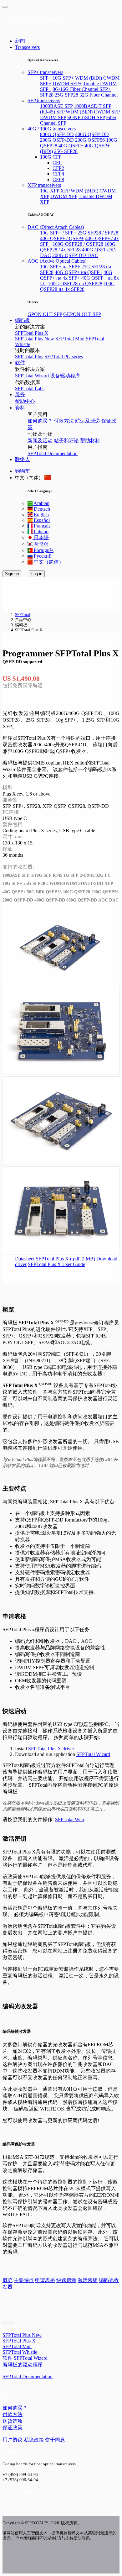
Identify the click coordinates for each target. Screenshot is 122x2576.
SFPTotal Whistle (20, 2352)
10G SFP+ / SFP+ (58, 233)
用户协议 (13, 2440)
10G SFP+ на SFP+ (60, 267)
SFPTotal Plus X (32, 333)
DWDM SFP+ (67, 84)
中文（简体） (48, 562)
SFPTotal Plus (29, 357)
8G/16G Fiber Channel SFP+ (82, 89)
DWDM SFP (53, 117)
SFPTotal (23, 615)
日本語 (41, 537)
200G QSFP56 (90, 140)
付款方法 (64, 421)
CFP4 (58, 174)
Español (41, 520)
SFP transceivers (44, 100)
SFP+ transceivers (45, 72)
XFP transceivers (44, 185)
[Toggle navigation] (5, 7)
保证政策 (13, 2428)
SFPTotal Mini (70, 339)
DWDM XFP (64, 196)
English (41, 515)
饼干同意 (55, 2440)
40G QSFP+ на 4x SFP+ (76, 275)
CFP (57, 163)
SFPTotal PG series (64, 357)
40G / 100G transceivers (52, 129)
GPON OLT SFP (45, 314)
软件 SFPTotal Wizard (25, 2358)
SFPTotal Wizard (32, 376)
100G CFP (51, 157)
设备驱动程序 (65, 376)
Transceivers (27, 47)
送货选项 (13, 2421)
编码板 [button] (23, 320)
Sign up (12, 574)
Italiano (41, 531)
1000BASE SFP (56, 106)
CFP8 (58, 179)
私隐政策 (34, 2440)
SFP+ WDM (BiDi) (82, 78)
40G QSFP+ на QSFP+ (79, 272)
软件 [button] (20, 363)
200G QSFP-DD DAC (75, 255)
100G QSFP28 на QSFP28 (75, 284)
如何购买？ (40, 421)
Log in (37, 574)
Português (43, 550)
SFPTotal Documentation (53, 453)
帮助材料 (90, 441)
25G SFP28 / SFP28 (98, 233)
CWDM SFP (107, 112)
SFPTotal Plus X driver (51, 1749)
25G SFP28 (66, 151)
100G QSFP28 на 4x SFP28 (77, 286)
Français (41, 526)
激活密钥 (88, 2280)
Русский (42, 556)
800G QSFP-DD (57, 134)
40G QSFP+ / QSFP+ (62, 238)
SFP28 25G (52, 95)
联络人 (23, 459)
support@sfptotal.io (20, 2490)
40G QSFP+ (71, 146)
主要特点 (24, 2280)
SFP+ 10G (51, 78)
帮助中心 (25, 401)
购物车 (23, 471)
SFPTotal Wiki (70, 1819)
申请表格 (45, 2280)
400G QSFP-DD (92, 134)
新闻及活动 (40, 441)
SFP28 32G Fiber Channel (91, 95)
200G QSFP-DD (57, 140)
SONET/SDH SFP (86, 117)
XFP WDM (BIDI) (79, 191)
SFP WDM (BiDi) (74, 112)
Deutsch (41, 509)
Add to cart (14, 697)
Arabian (41, 503)
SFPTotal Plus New (35, 339)
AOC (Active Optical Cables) (57, 261)
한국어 (41, 544)
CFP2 (58, 168)
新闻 (20, 41)
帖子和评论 (66, 441)
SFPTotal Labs (30, 389)
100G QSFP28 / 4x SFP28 (78, 247)
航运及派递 (88, 421)
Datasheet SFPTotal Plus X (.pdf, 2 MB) (55, 1259)
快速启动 (66, 2280)
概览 (8, 2280)
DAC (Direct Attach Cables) (56, 227)
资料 (20, 408)
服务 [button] (20, 394)
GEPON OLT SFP (82, 314)
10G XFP (50, 191)
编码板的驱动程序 (23, 2365)
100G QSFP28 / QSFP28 (78, 244)
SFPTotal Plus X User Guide (56, 1264)
